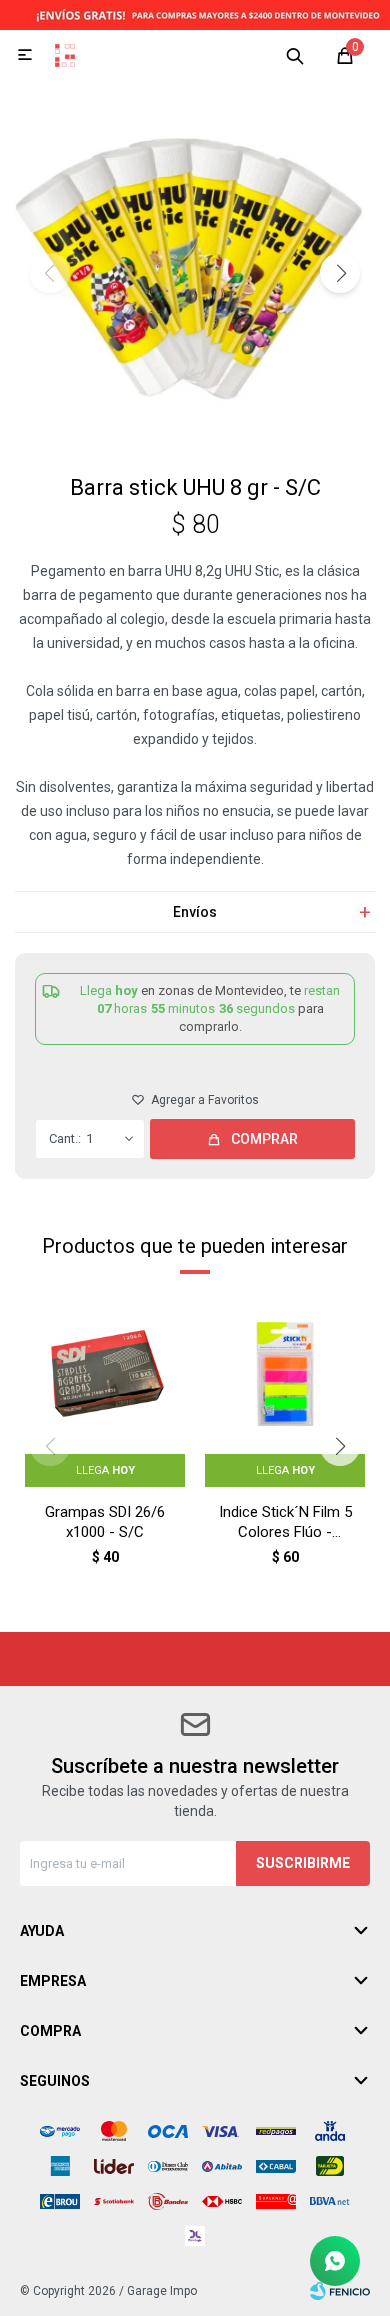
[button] (295, 55)
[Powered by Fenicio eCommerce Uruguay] (340, 2291)
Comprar (264, 1139)
